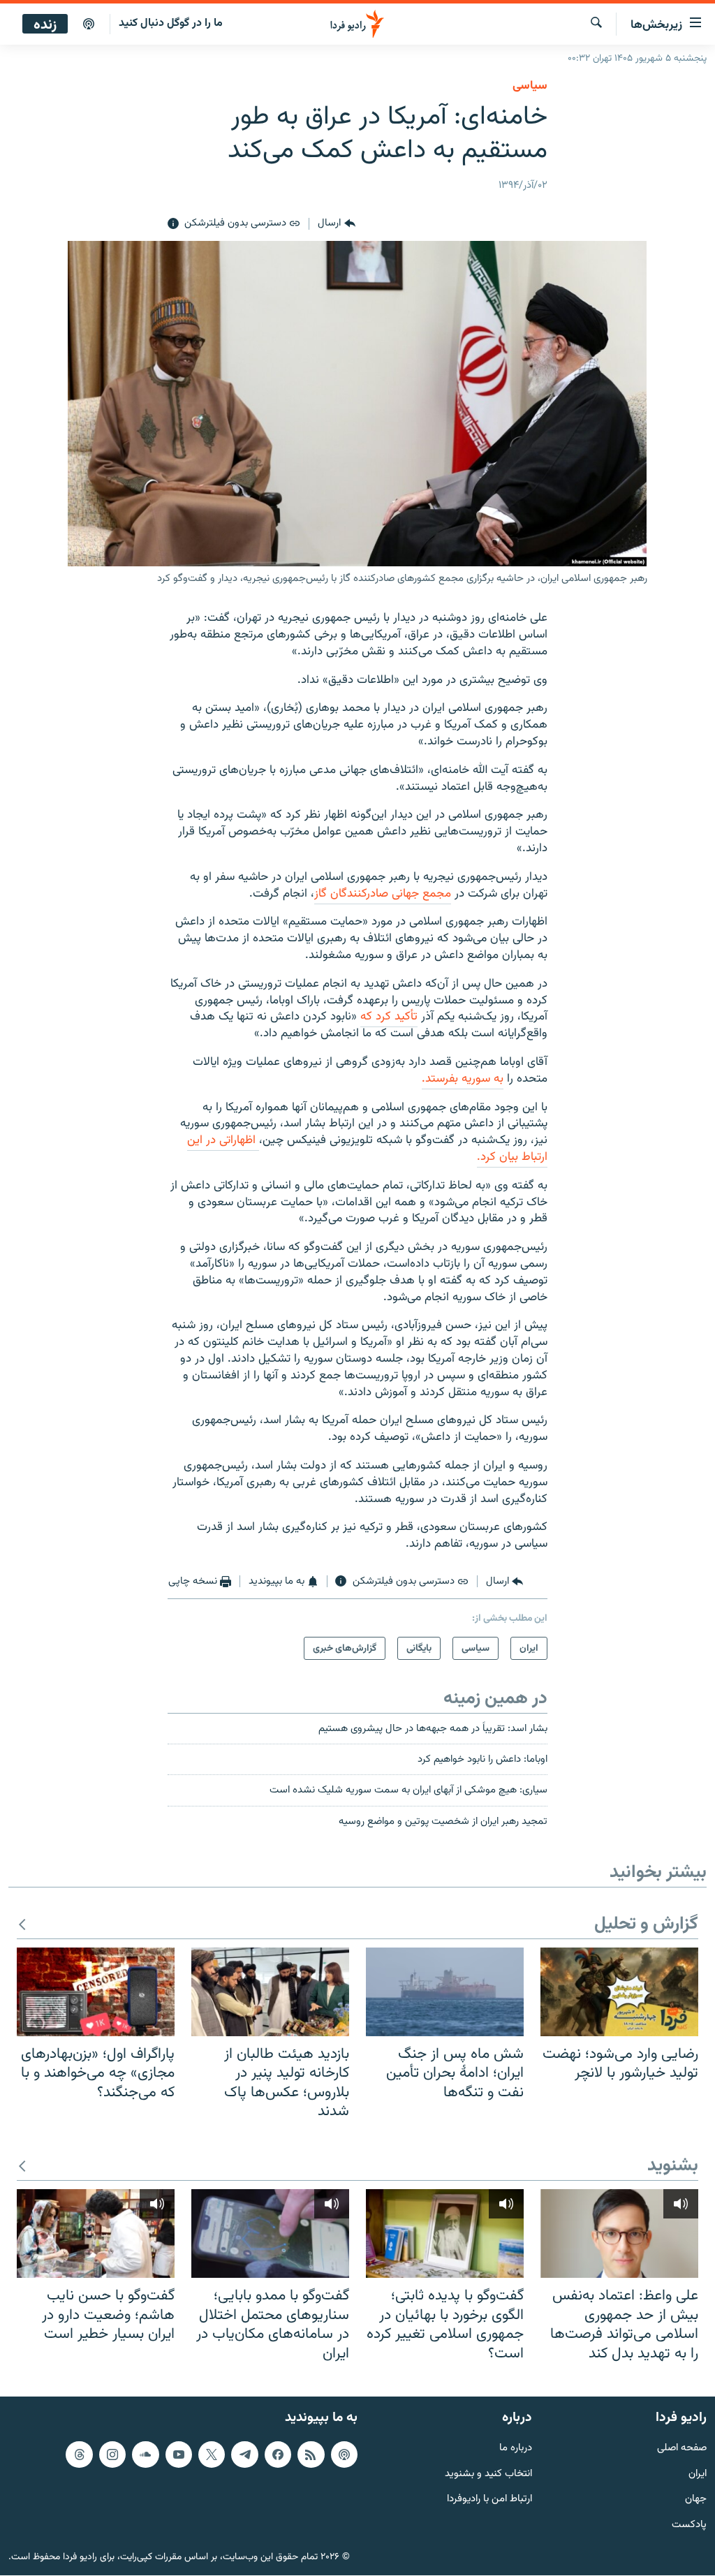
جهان (696, 2500)
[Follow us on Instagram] (112, 2454)
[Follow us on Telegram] (244, 2454)
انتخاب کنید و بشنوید (488, 2474)
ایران (698, 2474)
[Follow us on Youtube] (179, 2454)
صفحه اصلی (682, 2449)
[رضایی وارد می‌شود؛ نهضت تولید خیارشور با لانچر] (619, 1992)
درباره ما (516, 2449)
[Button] (336, 224)
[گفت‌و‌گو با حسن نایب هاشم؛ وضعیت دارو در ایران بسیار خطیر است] (96, 2233)
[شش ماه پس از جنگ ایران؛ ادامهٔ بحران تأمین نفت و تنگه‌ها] (445, 1992)
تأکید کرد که (389, 1017)
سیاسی (530, 86)
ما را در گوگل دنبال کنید (171, 23)
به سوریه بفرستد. (463, 1079)
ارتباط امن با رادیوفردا (489, 2500)
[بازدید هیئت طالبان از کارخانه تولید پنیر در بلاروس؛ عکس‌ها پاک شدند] (270, 1992)
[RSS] (311, 2454)
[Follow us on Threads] (79, 2454)
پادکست (689, 2526)
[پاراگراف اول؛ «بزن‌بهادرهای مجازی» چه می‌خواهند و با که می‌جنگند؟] (96, 1992)
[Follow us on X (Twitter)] (212, 2454)
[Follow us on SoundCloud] (145, 2454)
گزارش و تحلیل (646, 1925)
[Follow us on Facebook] (278, 2454)
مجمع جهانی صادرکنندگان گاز (383, 894)
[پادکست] (89, 24)
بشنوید (673, 2166)
